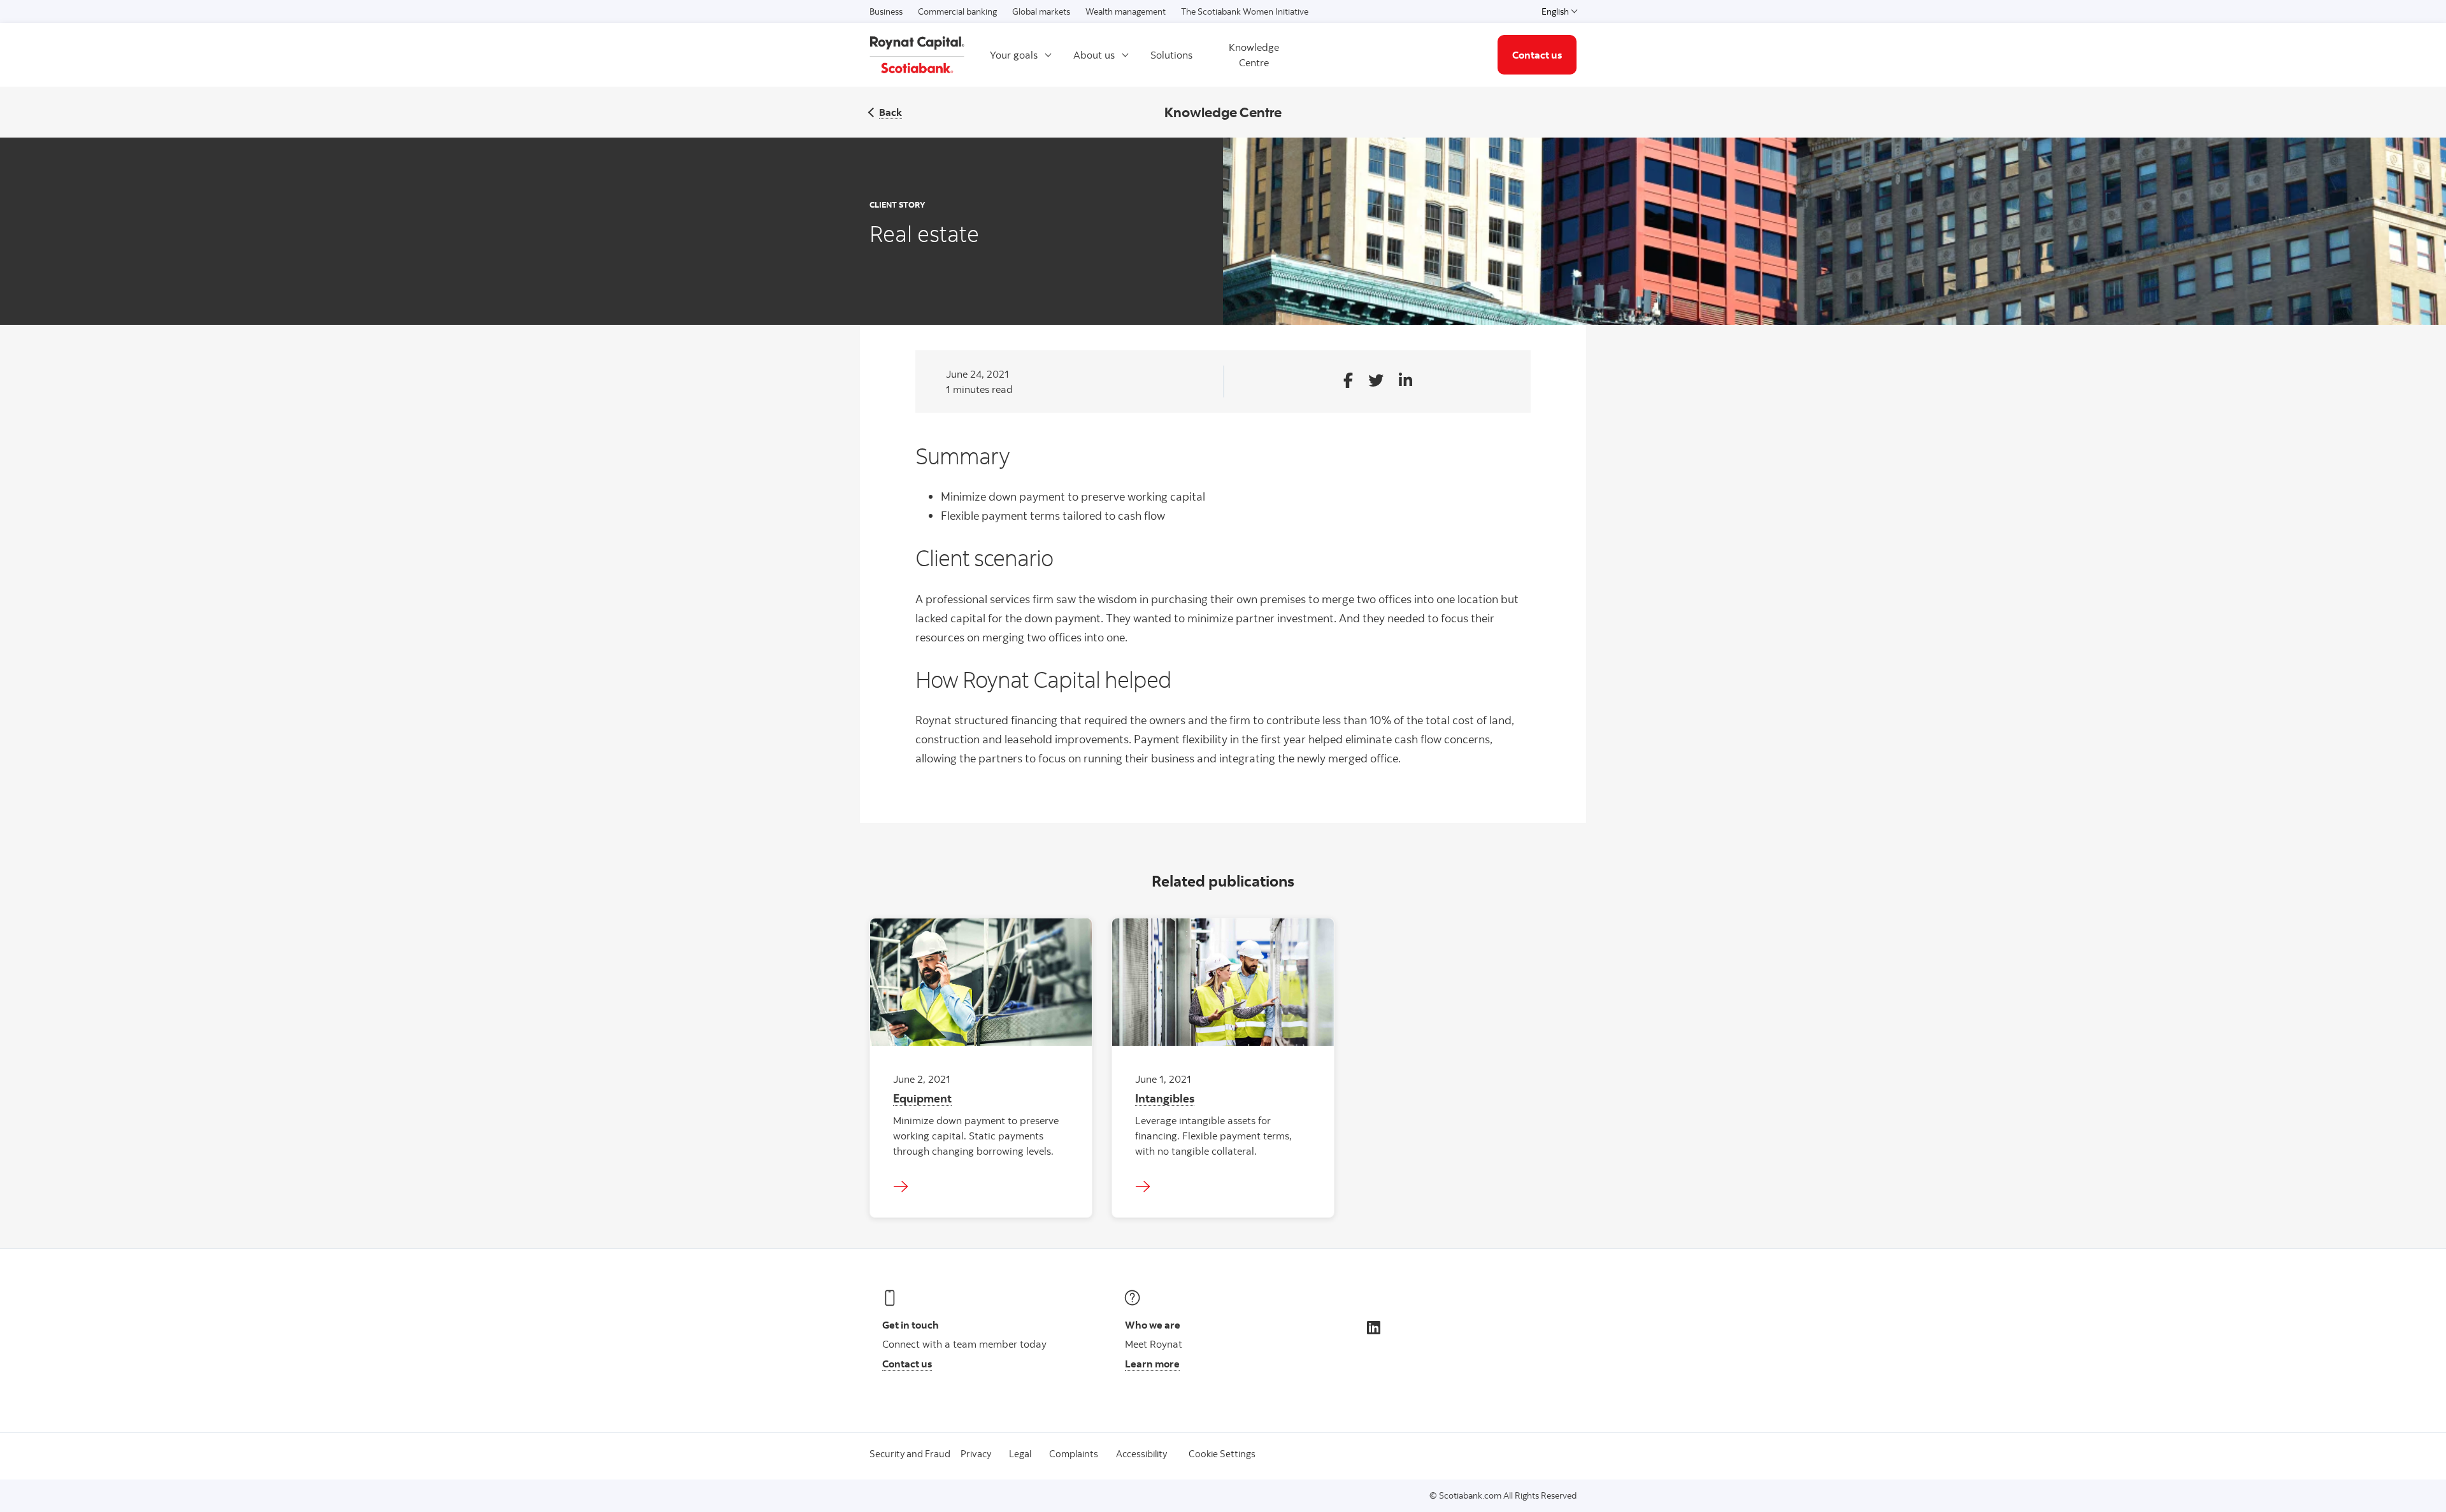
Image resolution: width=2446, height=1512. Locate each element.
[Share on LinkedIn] (1405, 381)
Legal (1020, 1454)
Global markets (1041, 11)
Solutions (1171, 55)
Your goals (1014, 55)
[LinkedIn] (1374, 1327)
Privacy (976, 1454)
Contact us (1537, 55)
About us (1094, 55)
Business (886, 11)
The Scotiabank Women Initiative (1245, 11)
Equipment (922, 1098)
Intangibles (1165, 1098)
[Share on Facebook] (1348, 381)
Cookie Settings (1222, 1454)
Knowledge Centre (1254, 55)
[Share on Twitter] (1376, 381)
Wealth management (1126, 11)
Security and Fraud (910, 1454)
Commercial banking (957, 11)
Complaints (1074, 1454)
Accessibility (1141, 1454)
